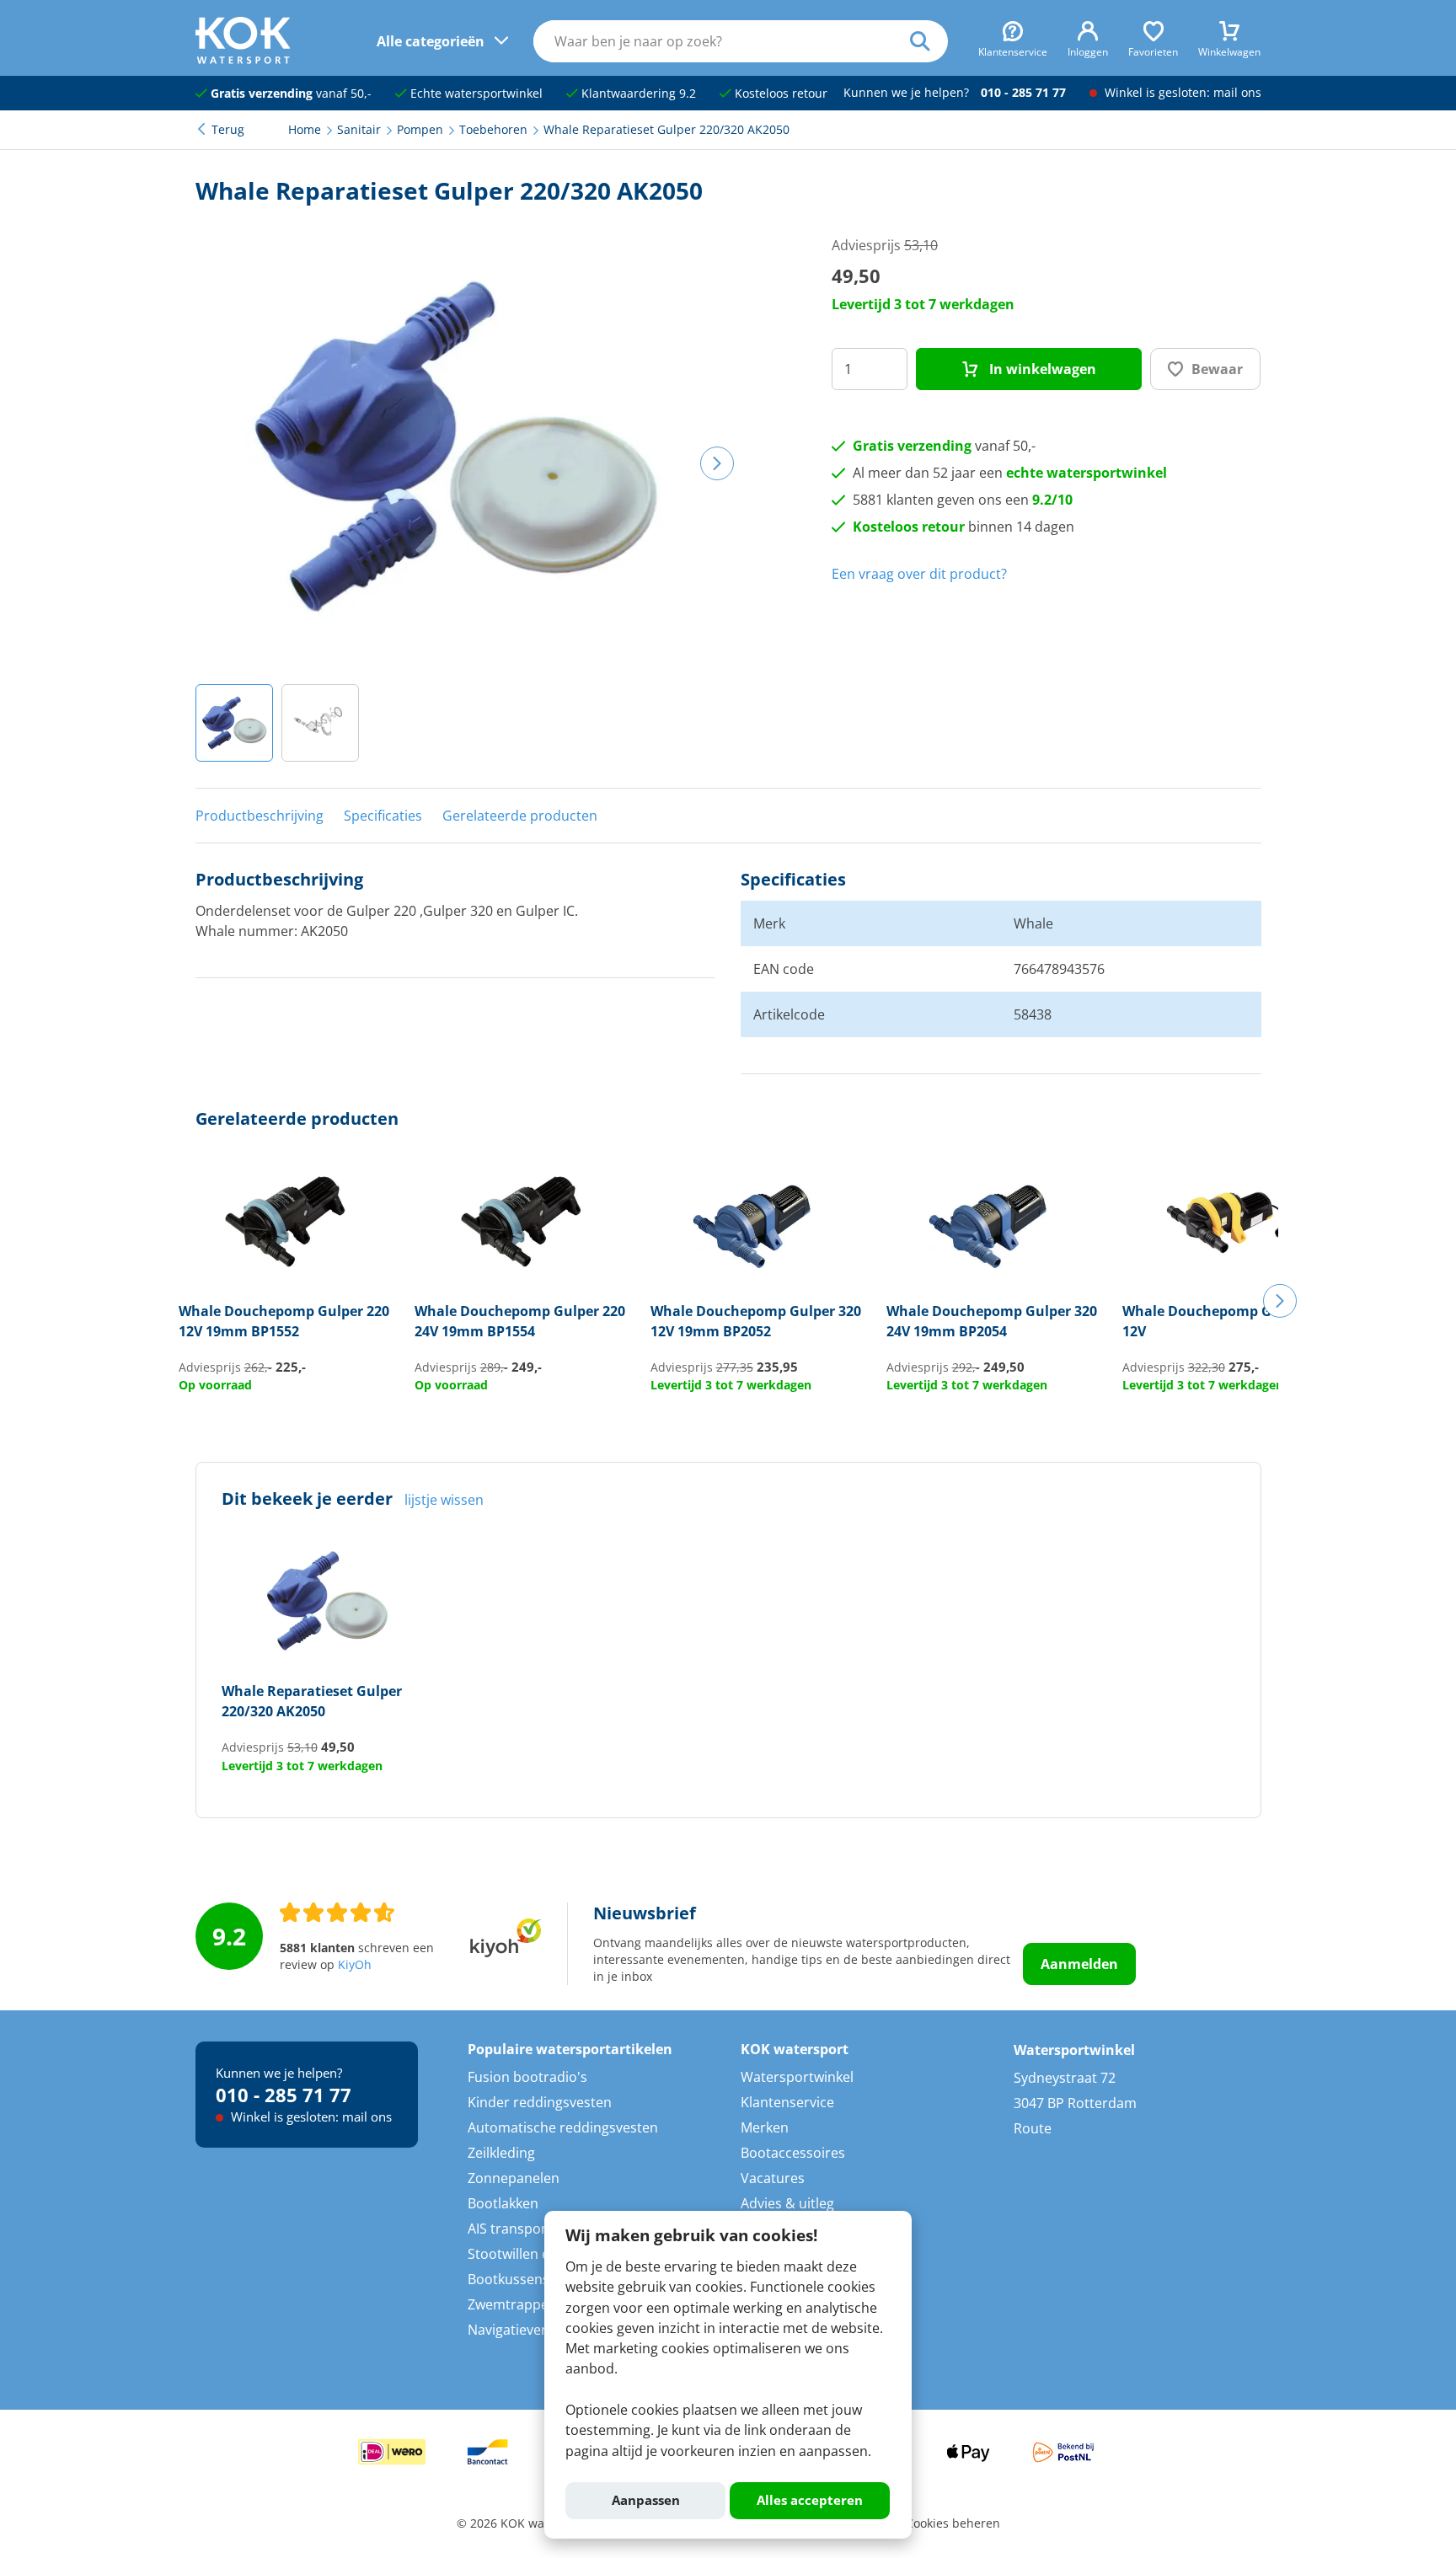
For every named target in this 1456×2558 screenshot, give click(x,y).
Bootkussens (509, 2279)
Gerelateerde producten (520, 816)
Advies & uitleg (787, 2203)
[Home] (243, 59)
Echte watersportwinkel (475, 94)
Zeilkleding (501, 2153)
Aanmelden (1079, 1964)
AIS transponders (523, 2229)
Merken (765, 2127)
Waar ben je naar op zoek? (929, 41)
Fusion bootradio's (527, 2077)
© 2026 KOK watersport (523, 2523)
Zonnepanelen (514, 2178)
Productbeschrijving (260, 816)
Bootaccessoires (793, 2153)
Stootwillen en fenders (539, 2254)
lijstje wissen (444, 1500)
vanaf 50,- (291, 94)
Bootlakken (503, 2203)
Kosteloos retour (779, 94)
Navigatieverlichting (530, 2330)
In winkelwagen (1041, 369)
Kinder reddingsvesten (540, 2102)
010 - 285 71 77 (1023, 93)
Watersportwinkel (797, 2077)
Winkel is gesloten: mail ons (1181, 93)
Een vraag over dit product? (919, 574)
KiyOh (355, 1965)
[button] (234, 723)
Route (1033, 2128)
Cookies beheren (953, 2523)
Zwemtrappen (512, 2304)
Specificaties (383, 816)
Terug (228, 130)
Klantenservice (787, 2102)
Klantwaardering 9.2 (637, 94)
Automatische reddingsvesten (563, 2127)
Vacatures (773, 2178)
